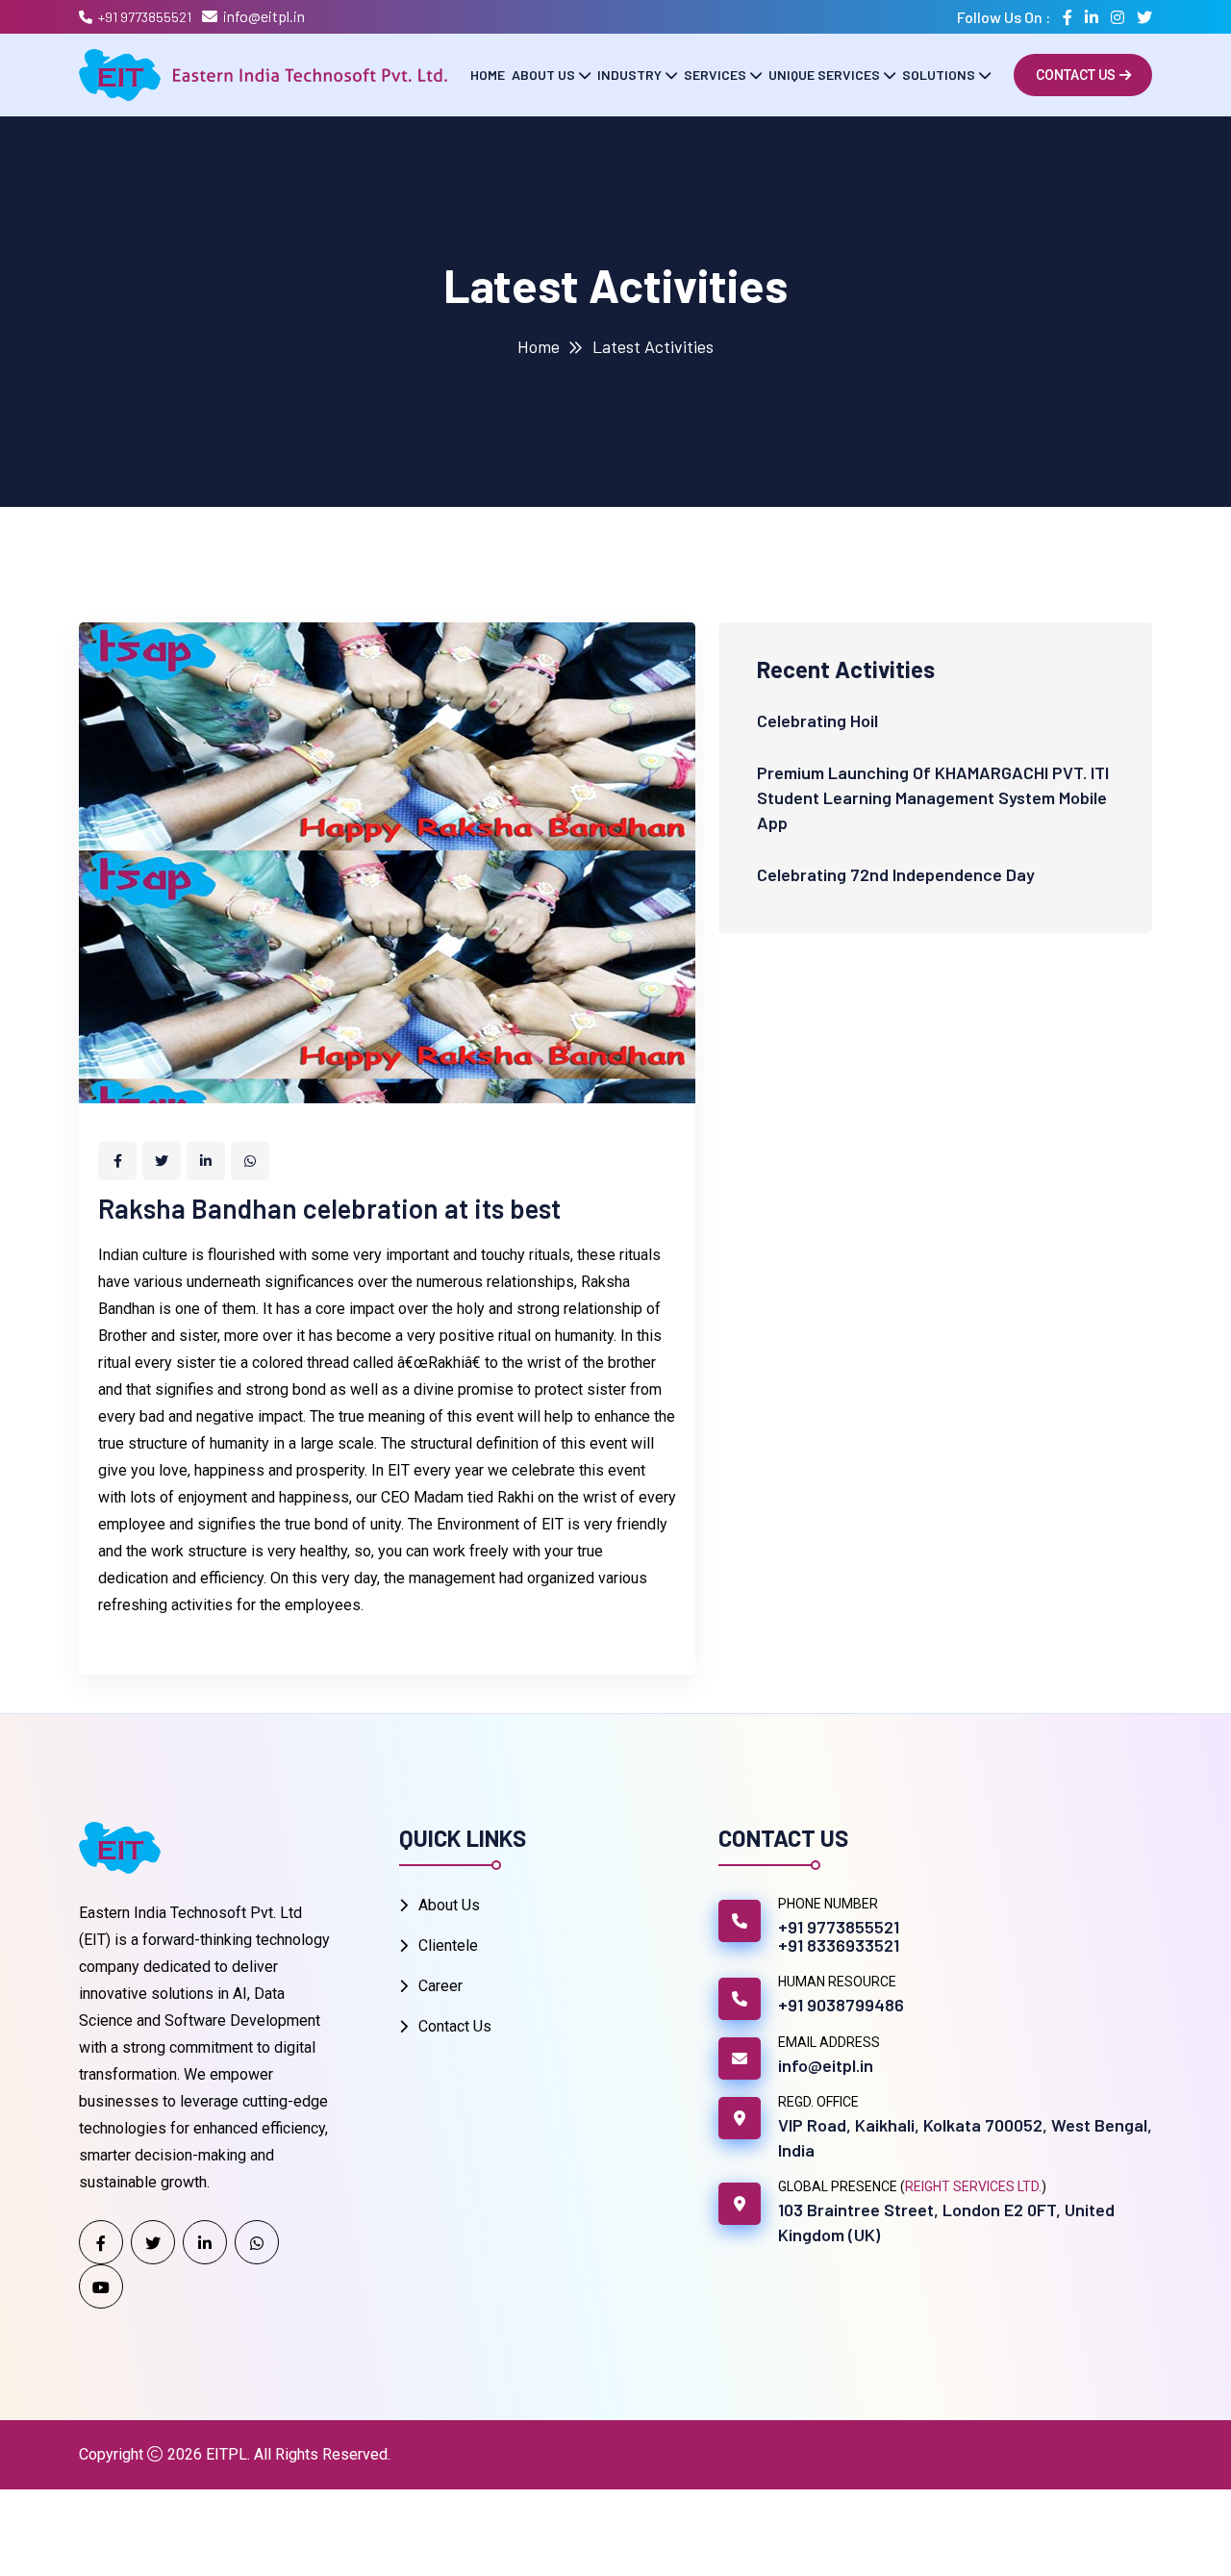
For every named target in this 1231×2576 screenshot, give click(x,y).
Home (488, 75)
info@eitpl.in (264, 16)
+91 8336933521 (839, 1945)
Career (440, 1986)
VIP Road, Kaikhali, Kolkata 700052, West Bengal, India (965, 2137)
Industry (629, 75)
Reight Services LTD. (973, 2186)
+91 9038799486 (841, 2005)
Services (715, 75)
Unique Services (824, 75)
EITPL (226, 2454)
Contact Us (1076, 75)
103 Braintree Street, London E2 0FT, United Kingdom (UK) (946, 2222)
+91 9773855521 (145, 17)
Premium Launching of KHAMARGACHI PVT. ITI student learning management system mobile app (933, 797)
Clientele (448, 1945)
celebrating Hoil (817, 720)
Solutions (939, 75)
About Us (543, 75)
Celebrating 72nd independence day (896, 874)
